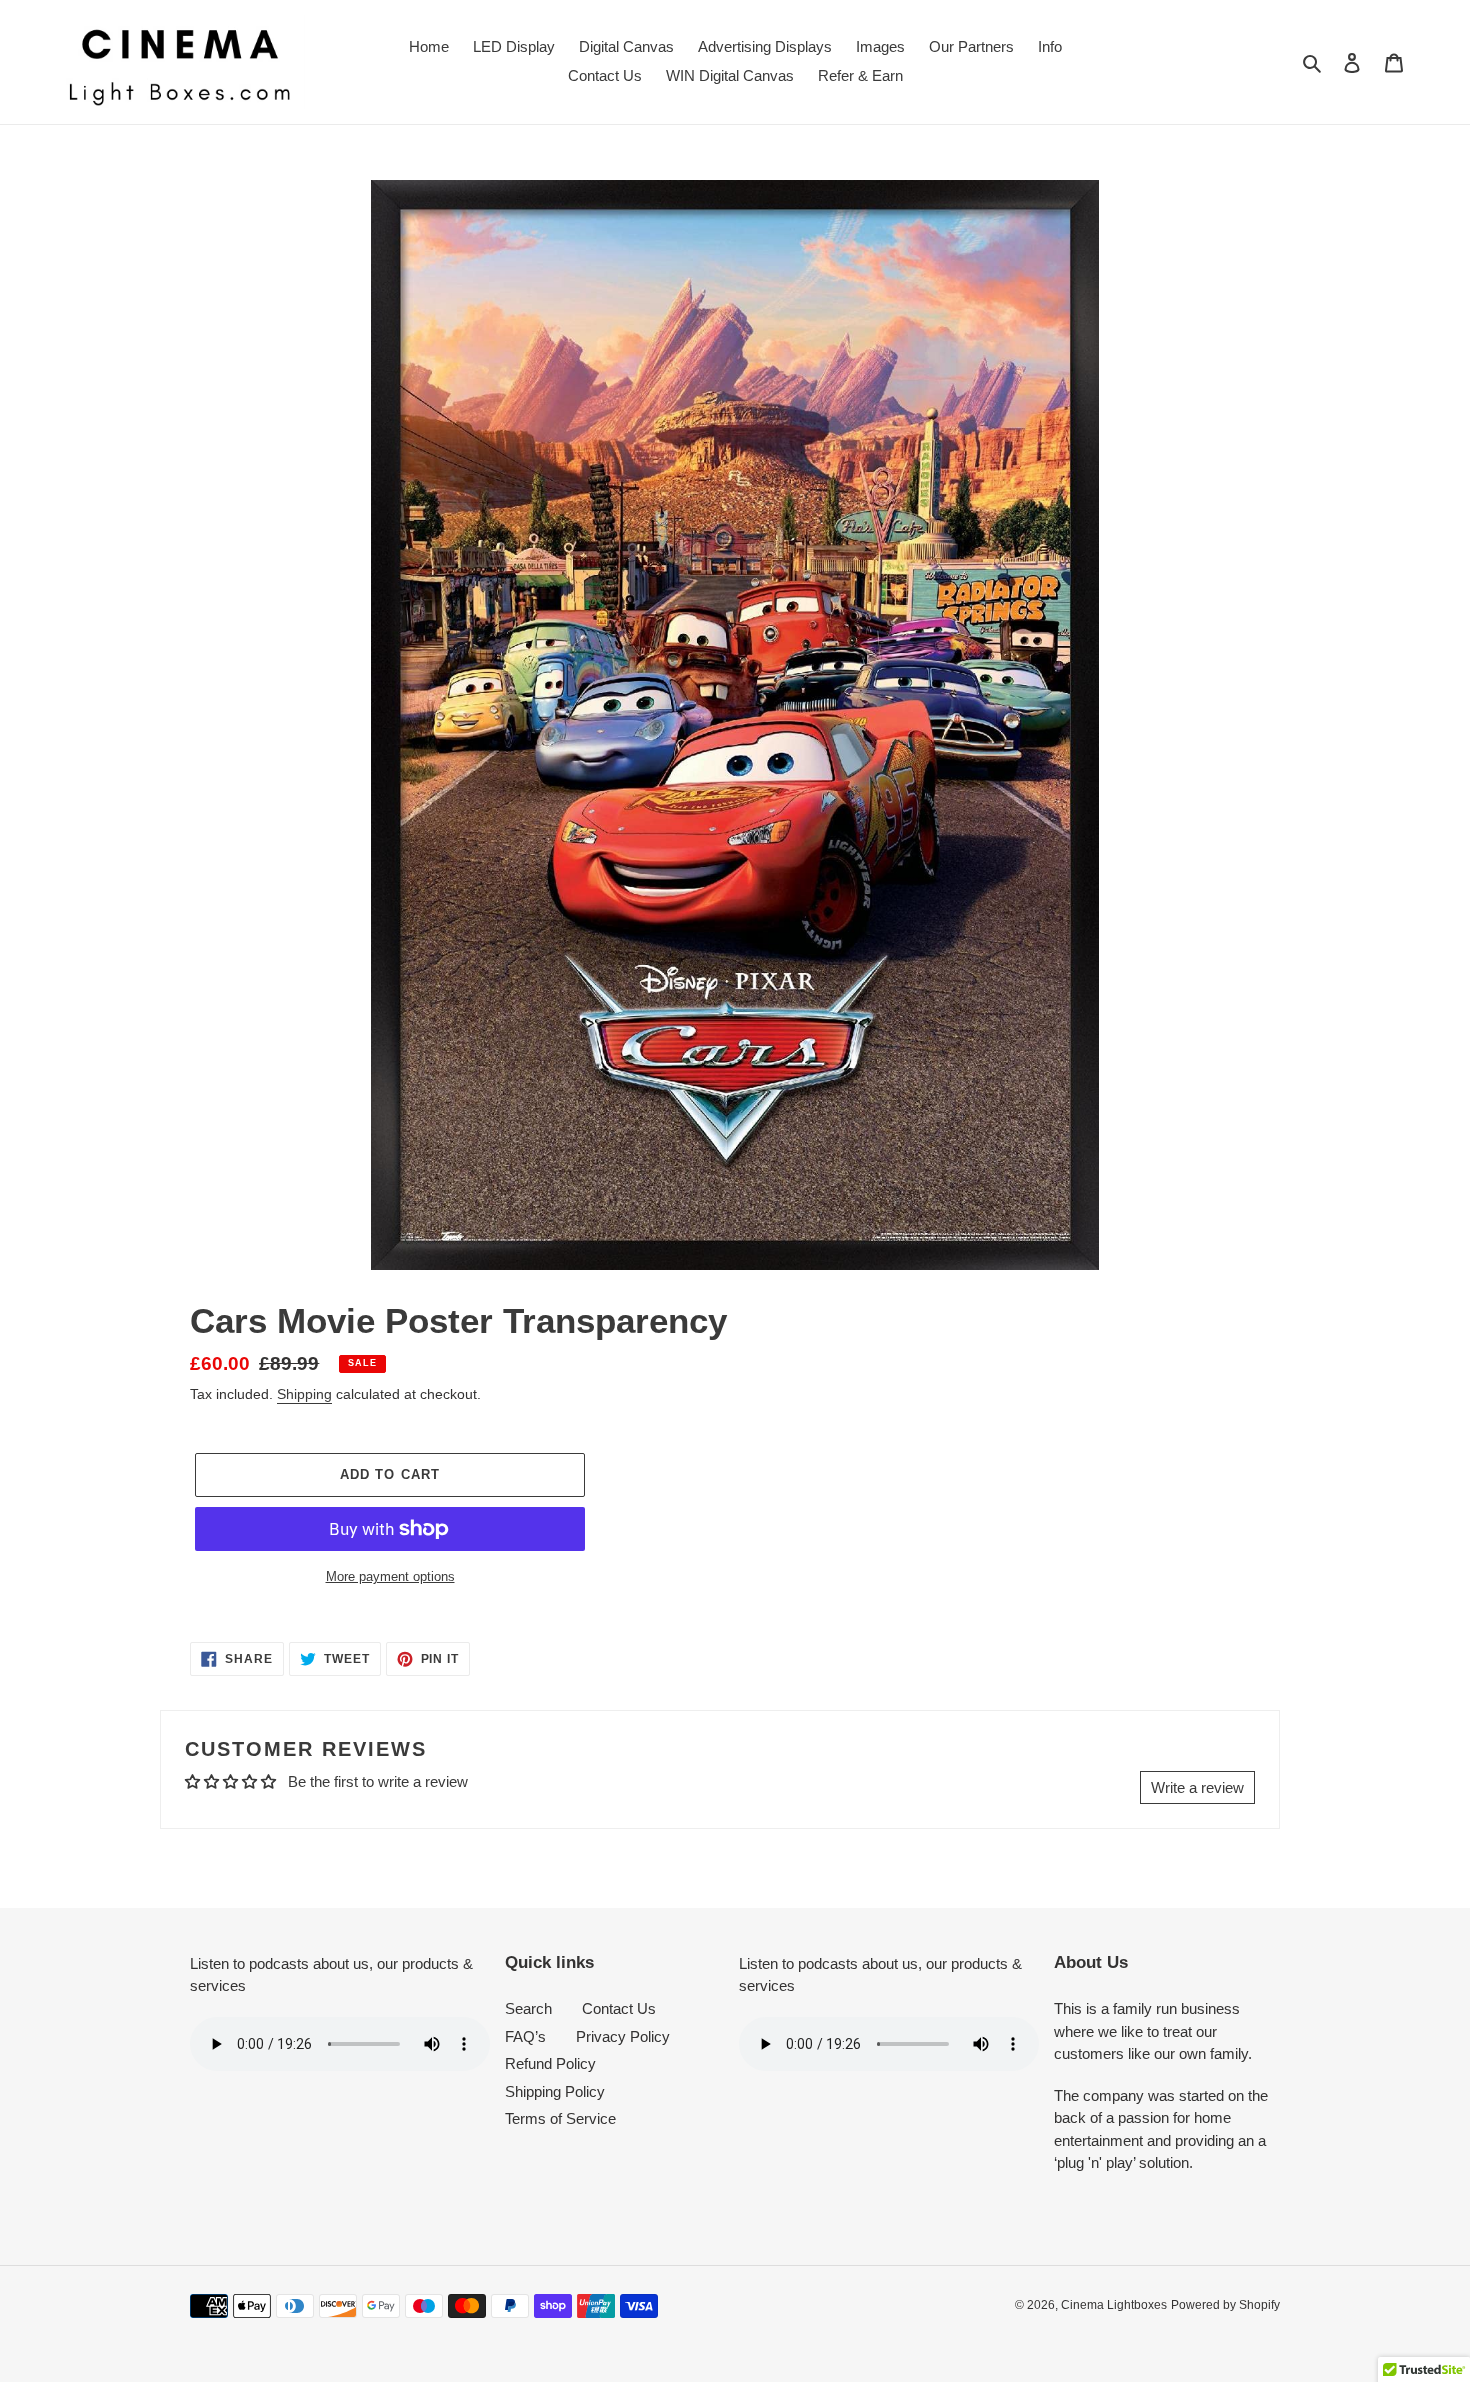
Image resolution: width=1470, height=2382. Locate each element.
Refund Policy (550, 2063)
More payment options (390, 1576)
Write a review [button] (1197, 1787)
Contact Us (619, 2008)
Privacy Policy (623, 2036)
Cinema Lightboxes (1114, 2305)
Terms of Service (560, 2118)
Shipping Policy (555, 2091)
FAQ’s (525, 2036)
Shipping (304, 1394)
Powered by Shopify (1225, 2305)
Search (528, 2008)
